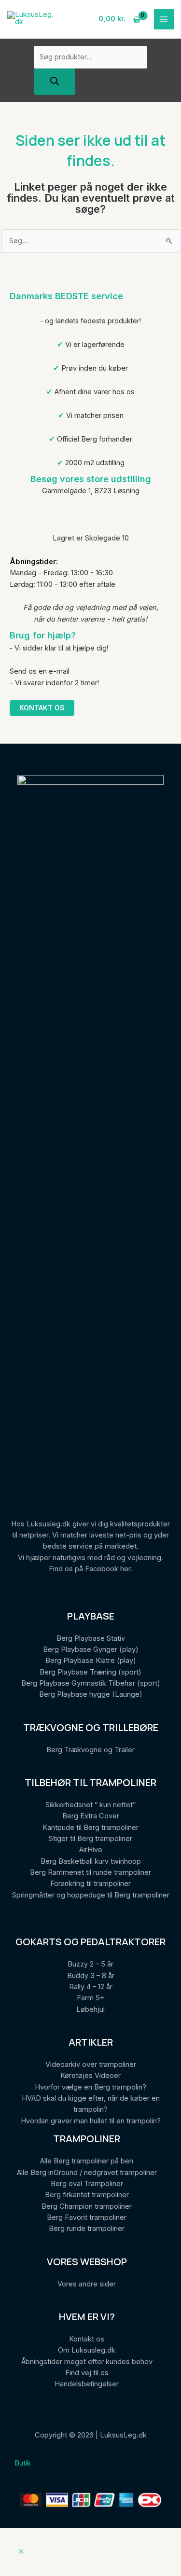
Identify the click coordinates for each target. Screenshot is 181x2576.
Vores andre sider (87, 2284)
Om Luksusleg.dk (87, 2350)
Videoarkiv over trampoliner (91, 2064)
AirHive (91, 1850)
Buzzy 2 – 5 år (90, 1964)
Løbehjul (90, 2009)
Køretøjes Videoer (90, 2076)
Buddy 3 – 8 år (91, 1976)
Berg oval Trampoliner (87, 2184)
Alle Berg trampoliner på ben (87, 2161)
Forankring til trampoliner (90, 1884)
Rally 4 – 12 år (91, 1987)
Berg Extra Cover (91, 1816)
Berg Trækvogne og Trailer (90, 1750)
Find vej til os (87, 2373)
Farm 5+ (90, 1998)
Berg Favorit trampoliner (87, 2217)
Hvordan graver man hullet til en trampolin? (91, 2121)
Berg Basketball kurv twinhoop (91, 1861)
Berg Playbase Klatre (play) (91, 1661)
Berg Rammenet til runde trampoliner (90, 1872)
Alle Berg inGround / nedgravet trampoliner (87, 2173)
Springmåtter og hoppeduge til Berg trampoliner (91, 1895)
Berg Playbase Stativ (91, 1638)
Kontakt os (42, 708)
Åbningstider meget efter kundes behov (87, 2362)
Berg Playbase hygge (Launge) (91, 1694)
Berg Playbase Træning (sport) (90, 1672)
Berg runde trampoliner (87, 2229)
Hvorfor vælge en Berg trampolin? (90, 2087)
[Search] (55, 82)
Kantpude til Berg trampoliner (90, 1828)
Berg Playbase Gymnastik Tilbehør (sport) (91, 1683)
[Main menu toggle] (164, 19)
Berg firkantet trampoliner (87, 2195)
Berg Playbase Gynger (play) (91, 1649)
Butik (23, 2463)
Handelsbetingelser (87, 2384)
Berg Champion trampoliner (87, 2206)
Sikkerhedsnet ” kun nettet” (90, 1805)
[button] (21, 2552)
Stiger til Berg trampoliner (90, 1839)
